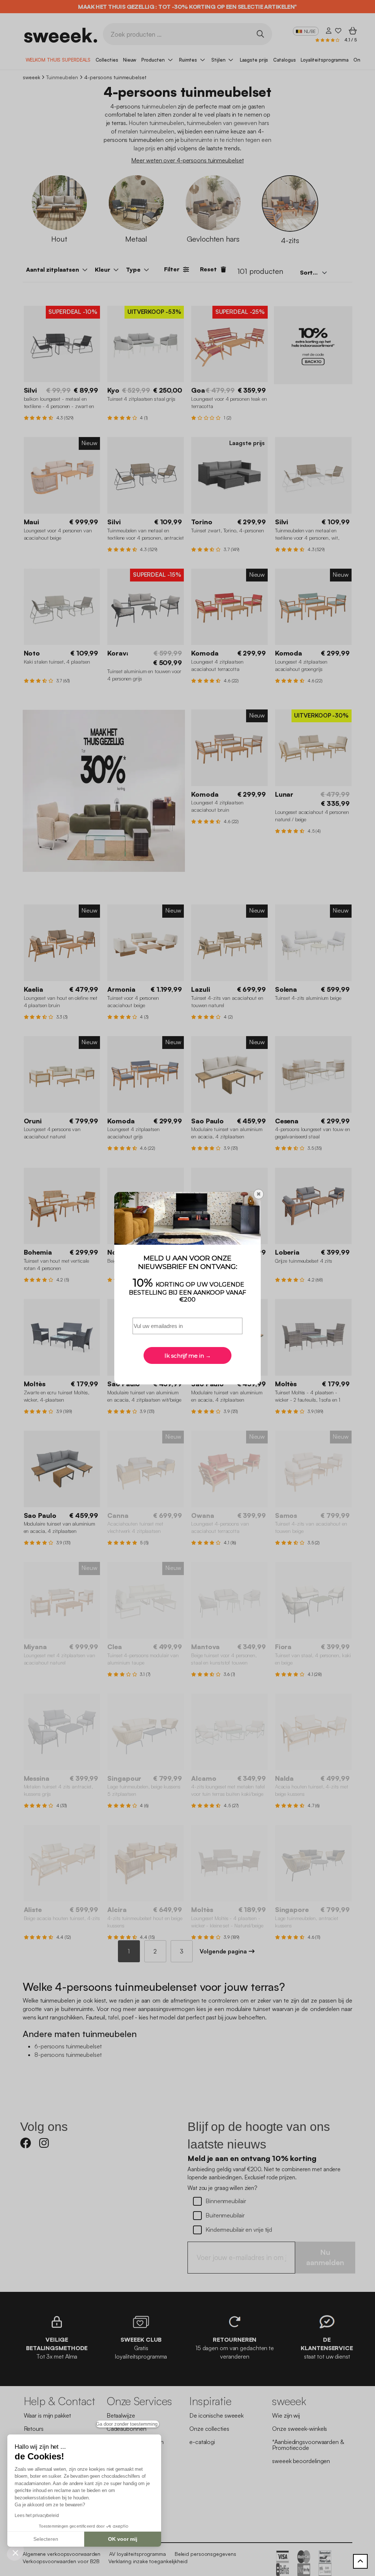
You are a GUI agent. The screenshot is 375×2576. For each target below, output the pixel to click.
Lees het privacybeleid (37, 2516)
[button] (15, 2553)
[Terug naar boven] (360, 2561)
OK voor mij (123, 2539)
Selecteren (46, 2539)
